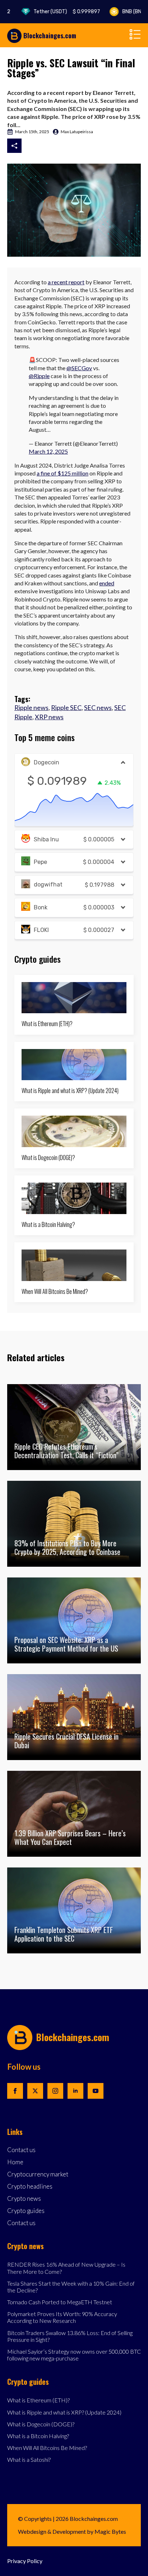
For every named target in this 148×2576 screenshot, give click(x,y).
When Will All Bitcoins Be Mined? (55, 1292)
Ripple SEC (66, 707)
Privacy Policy (25, 2561)
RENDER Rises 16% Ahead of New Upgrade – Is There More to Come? (66, 2268)
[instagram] (55, 2091)
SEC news (98, 707)
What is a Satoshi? (29, 2459)
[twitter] (35, 2091)
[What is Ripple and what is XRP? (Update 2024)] (74, 1065)
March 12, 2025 (48, 451)
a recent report (66, 282)
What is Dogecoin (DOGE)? (48, 1158)
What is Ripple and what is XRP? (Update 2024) (70, 1091)
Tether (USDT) (53, 12)
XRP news (49, 717)
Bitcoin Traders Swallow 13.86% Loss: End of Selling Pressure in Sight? (70, 2336)
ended (107, 583)
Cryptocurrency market (38, 2174)
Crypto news (24, 2199)
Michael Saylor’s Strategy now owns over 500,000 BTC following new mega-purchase (74, 2355)
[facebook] (15, 2091)
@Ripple (39, 376)
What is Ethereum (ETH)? (47, 1024)
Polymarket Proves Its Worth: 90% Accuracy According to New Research (62, 2317)
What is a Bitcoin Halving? (48, 1225)
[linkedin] (75, 2091)
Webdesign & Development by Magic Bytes (72, 2531)
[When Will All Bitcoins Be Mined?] (74, 1265)
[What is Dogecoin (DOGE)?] (74, 1131)
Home (15, 2162)
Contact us (21, 2150)
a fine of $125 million (63, 473)
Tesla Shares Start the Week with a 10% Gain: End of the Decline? (71, 2287)
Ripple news (31, 707)
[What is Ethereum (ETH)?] (74, 998)
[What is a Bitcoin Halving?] (74, 1198)
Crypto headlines (30, 2187)
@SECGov (79, 368)
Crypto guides (26, 2211)
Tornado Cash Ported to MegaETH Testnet (60, 2302)
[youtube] (96, 2091)
